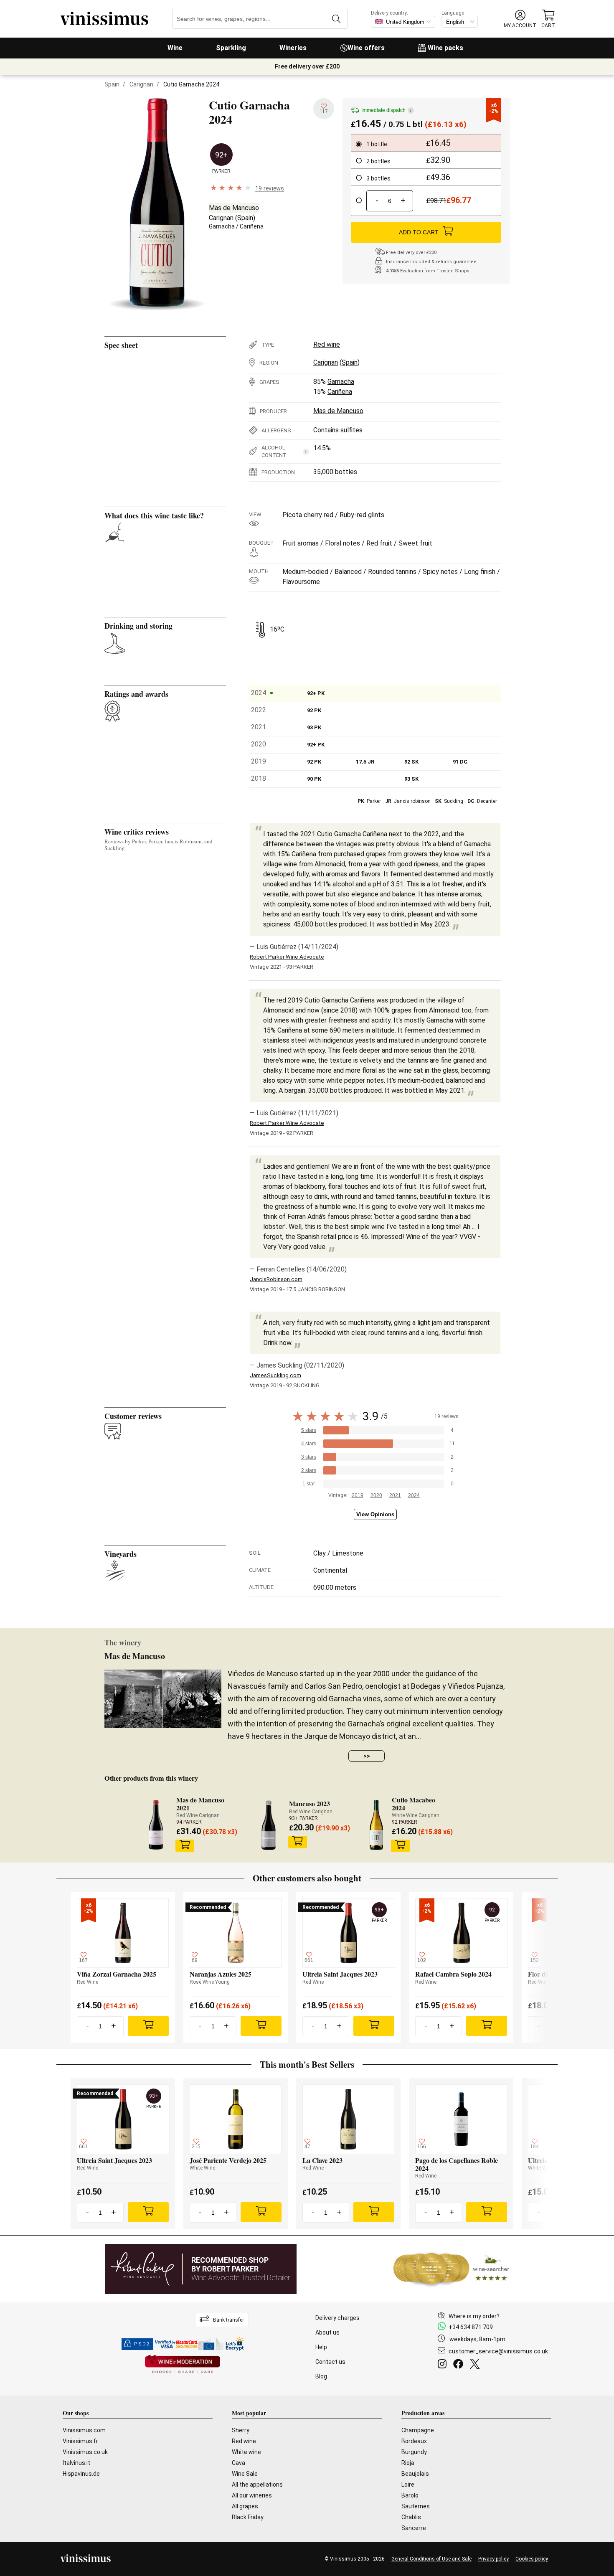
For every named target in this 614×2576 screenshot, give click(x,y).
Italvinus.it (76, 2463)
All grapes (245, 2506)
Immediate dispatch (386, 110)
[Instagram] (444, 2365)
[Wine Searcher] (452, 2269)
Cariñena (252, 226)
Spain (112, 84)
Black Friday (248, 2517)
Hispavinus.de (81, 2474)
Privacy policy (493, 2559)
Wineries (293, 48)
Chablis (411, 2517)
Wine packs (445, 48)
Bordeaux (414, 2441)
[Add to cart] (185, 1846)
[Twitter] (476, 2365)
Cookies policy (532, 2559)
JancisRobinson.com (276, 1279)
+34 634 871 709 (471, 2327)
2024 (414, 1495)
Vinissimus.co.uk (85, 2452)
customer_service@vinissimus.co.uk (498, 2351)
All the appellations (257, 2485)
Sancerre (414, 2528)
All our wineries (252, 2495)
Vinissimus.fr (80, 2441)
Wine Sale (245, 2474)
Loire (408, 2485)
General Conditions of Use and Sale (431, 2559)
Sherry (241, 2430)
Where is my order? (474, 2316)
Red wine (327, 344)
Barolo (410, 2495)
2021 (395, 1495)
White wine (246, 2452)
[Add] (148, 2026)
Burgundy (414, 2452)
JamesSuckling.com (275, 1375)
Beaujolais (415, 2474)
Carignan (141, 84)
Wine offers (366, 48)
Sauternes (416, 2506)
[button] (520, 19)
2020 (376, 1495)
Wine (175, 48)
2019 (358, 1495)
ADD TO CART (419, 232)
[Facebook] (460, 2365)
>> (367, 1756)
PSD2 (142, 2344)
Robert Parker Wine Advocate (287, 957)
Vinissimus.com (84, 2430)
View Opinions (375, 1514)
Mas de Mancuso (234, 208)
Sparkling (231, 48)
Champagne (418, 2430)
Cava (238, 2463)
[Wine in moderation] (183, 2365)
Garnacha (222, 226)
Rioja (408, 2463)
